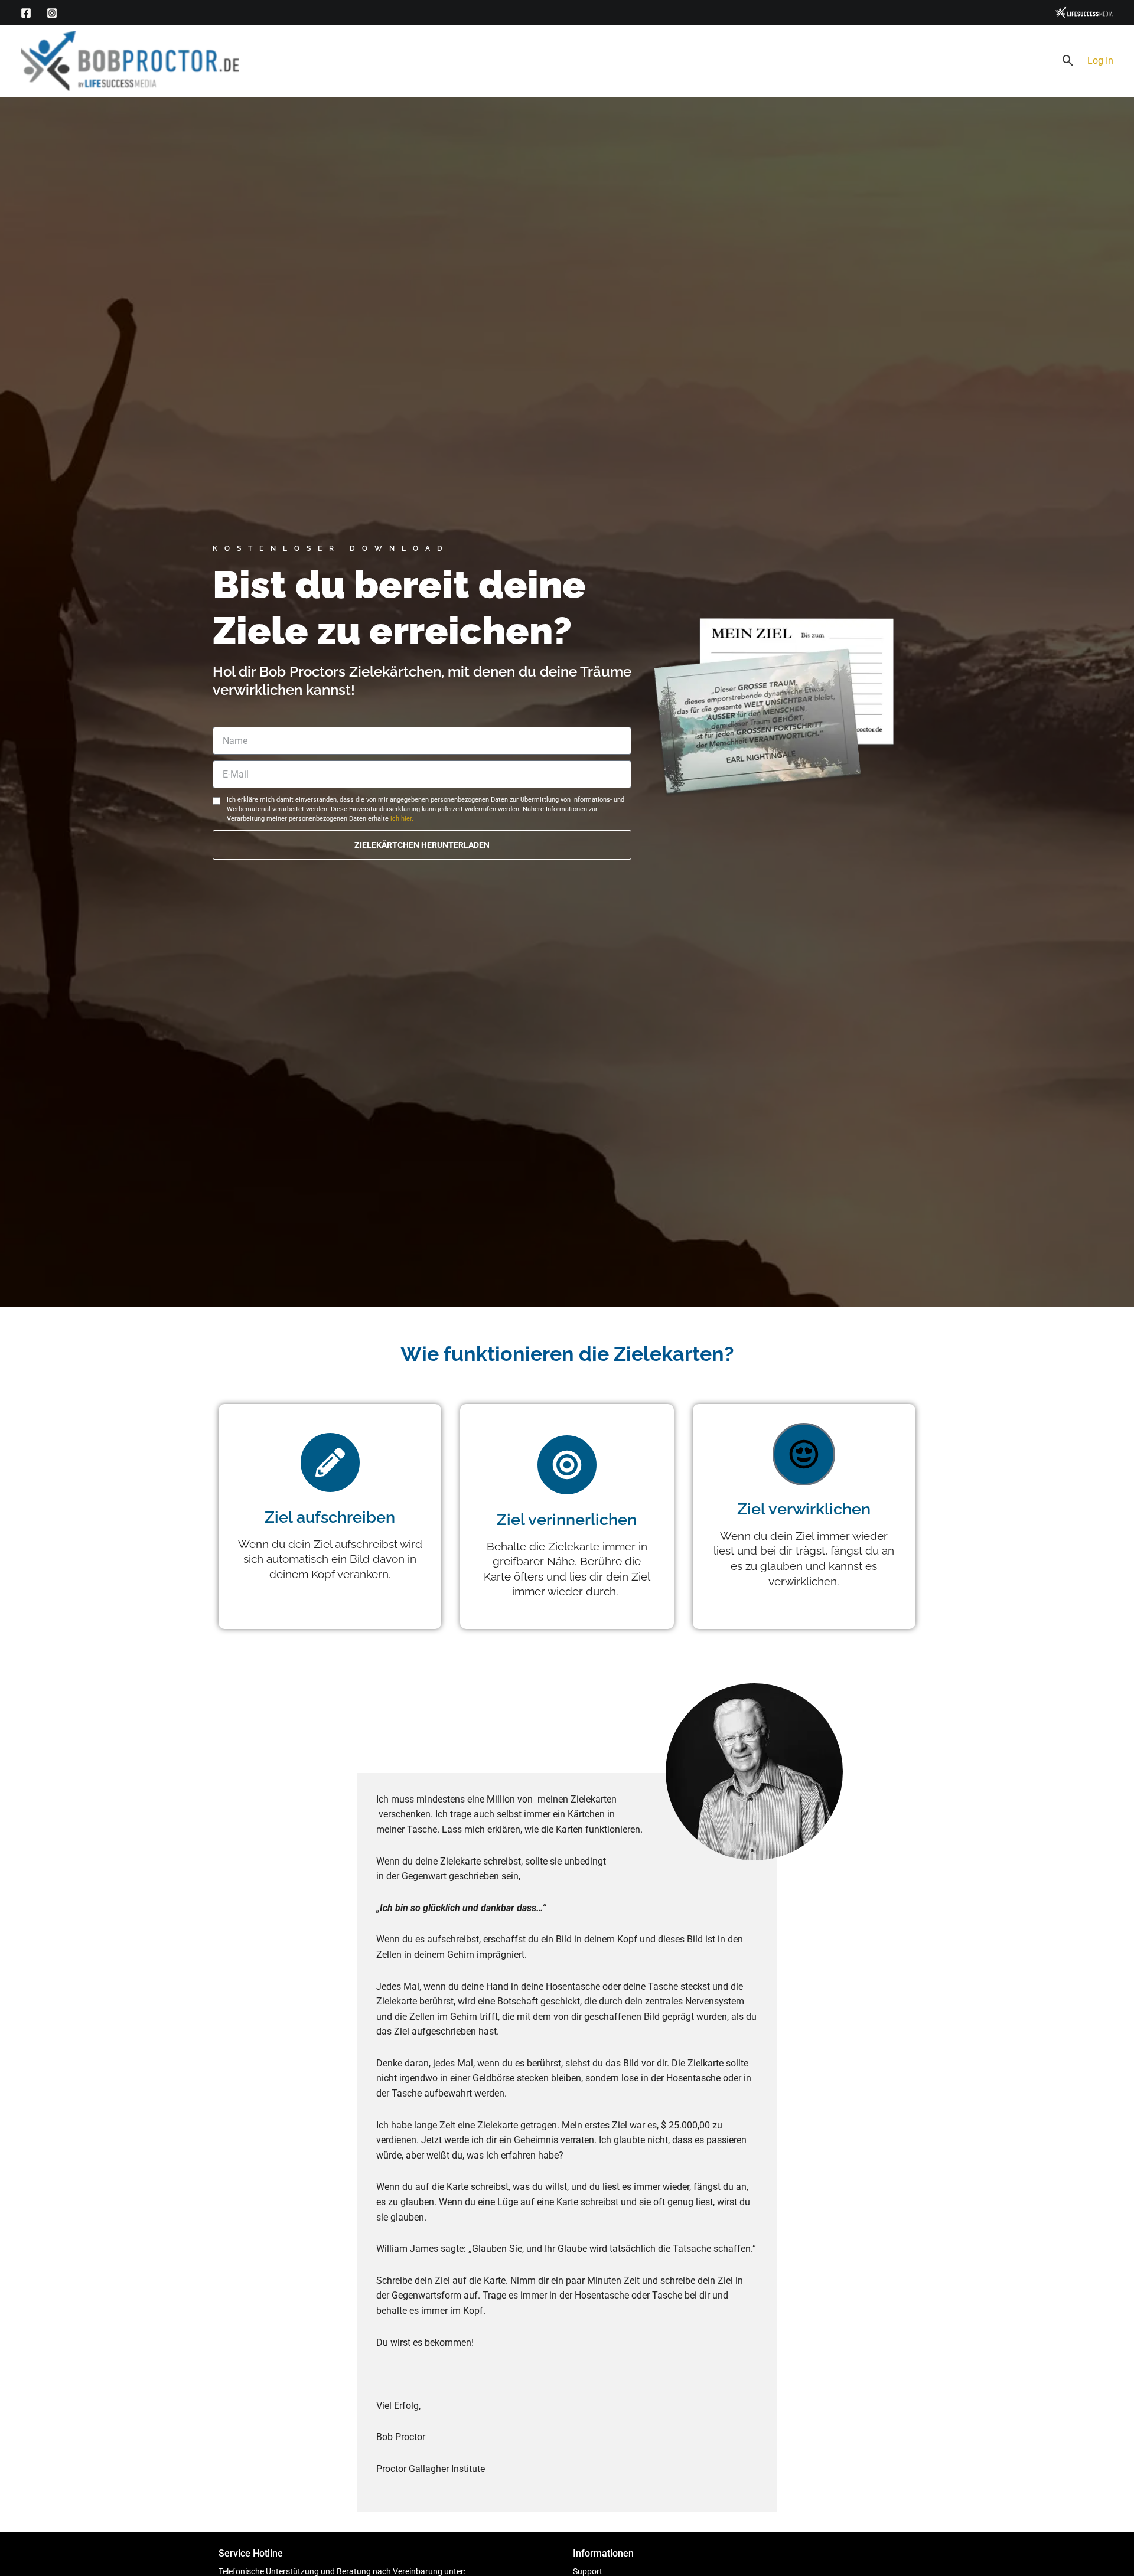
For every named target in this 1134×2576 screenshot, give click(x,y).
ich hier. (402, 819)
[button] (1068, 61)
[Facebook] (26, 13)
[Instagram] (52, 13)
